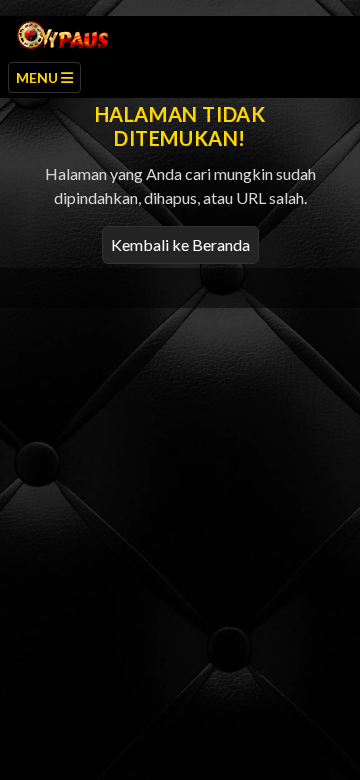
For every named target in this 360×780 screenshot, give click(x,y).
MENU (38, 77)
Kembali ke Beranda (180, 244)
